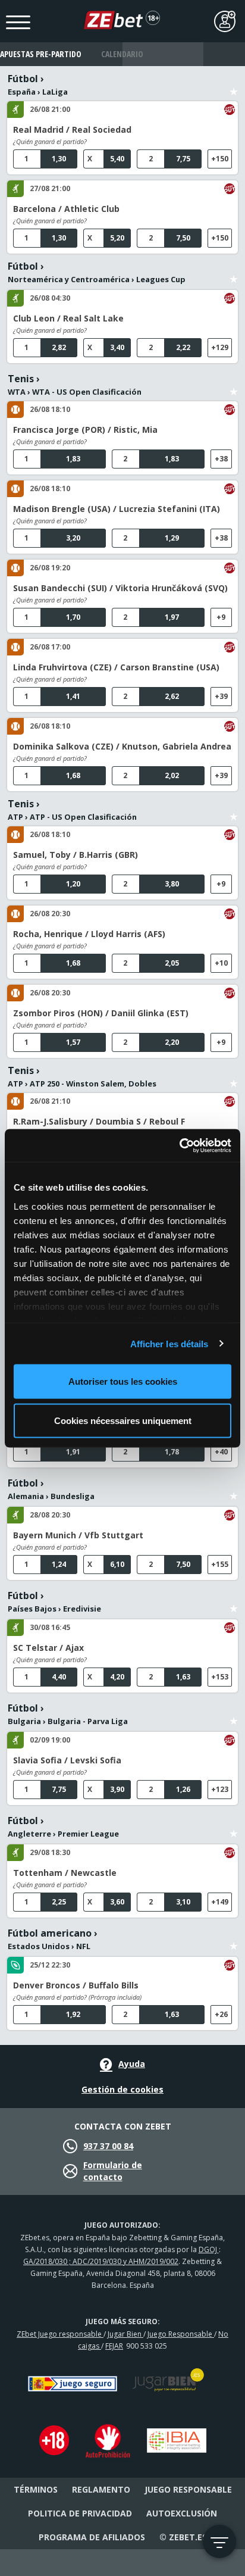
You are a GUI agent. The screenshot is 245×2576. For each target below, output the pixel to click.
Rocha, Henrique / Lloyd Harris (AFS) (89, 934)
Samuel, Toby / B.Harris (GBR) (76, 855)
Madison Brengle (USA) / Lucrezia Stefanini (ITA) (117, 509)
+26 (221, 2014)
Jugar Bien (125, 2334)
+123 (220, 1789)
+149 (220, 1902)
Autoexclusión (182, 2513)
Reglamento (101, 2489)
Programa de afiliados (92, 2537)
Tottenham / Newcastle (65, 1873)
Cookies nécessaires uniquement (123, 1420)
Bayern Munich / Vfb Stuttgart (78, 1535)
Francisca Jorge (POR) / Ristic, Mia (85, 430)
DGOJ (209, 2249)
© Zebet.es (183, 2537)
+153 (220, 1677)
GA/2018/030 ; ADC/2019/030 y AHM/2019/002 (101, 2261)
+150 (220, 159)
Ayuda (132, 2064)
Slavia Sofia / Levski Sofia (67, 1760)
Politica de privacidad (80, 2513)
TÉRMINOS (36, 2489)
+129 (220, 347)
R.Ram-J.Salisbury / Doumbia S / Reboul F (99, 1121)
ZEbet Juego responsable (60, 2334)
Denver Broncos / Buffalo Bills (76, 1985)
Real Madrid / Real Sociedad (72, 129)
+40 (221, 1452)
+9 (221, 617)
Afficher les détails (169, 1343)
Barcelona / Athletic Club (66, 209)
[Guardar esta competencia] (234, 85)
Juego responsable (188, 2489)
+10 (221, 963)
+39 (221, 696)
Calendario (122, 54)
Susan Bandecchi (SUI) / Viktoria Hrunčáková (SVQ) (120, 588)
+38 (221, 459)
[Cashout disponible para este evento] (230, 110)
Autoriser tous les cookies (123, 1381)
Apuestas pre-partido (41, 54)
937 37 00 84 (108, 2146)
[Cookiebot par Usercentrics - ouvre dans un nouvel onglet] (179, 1145)
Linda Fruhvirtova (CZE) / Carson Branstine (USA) (116, 667)
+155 (220, 1564)
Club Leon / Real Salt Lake (68, 318)
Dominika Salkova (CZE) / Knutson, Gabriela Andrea (122, 746)
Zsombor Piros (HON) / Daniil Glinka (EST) (101, 1013)
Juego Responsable (181, 2334)
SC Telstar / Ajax (48, 1648)
